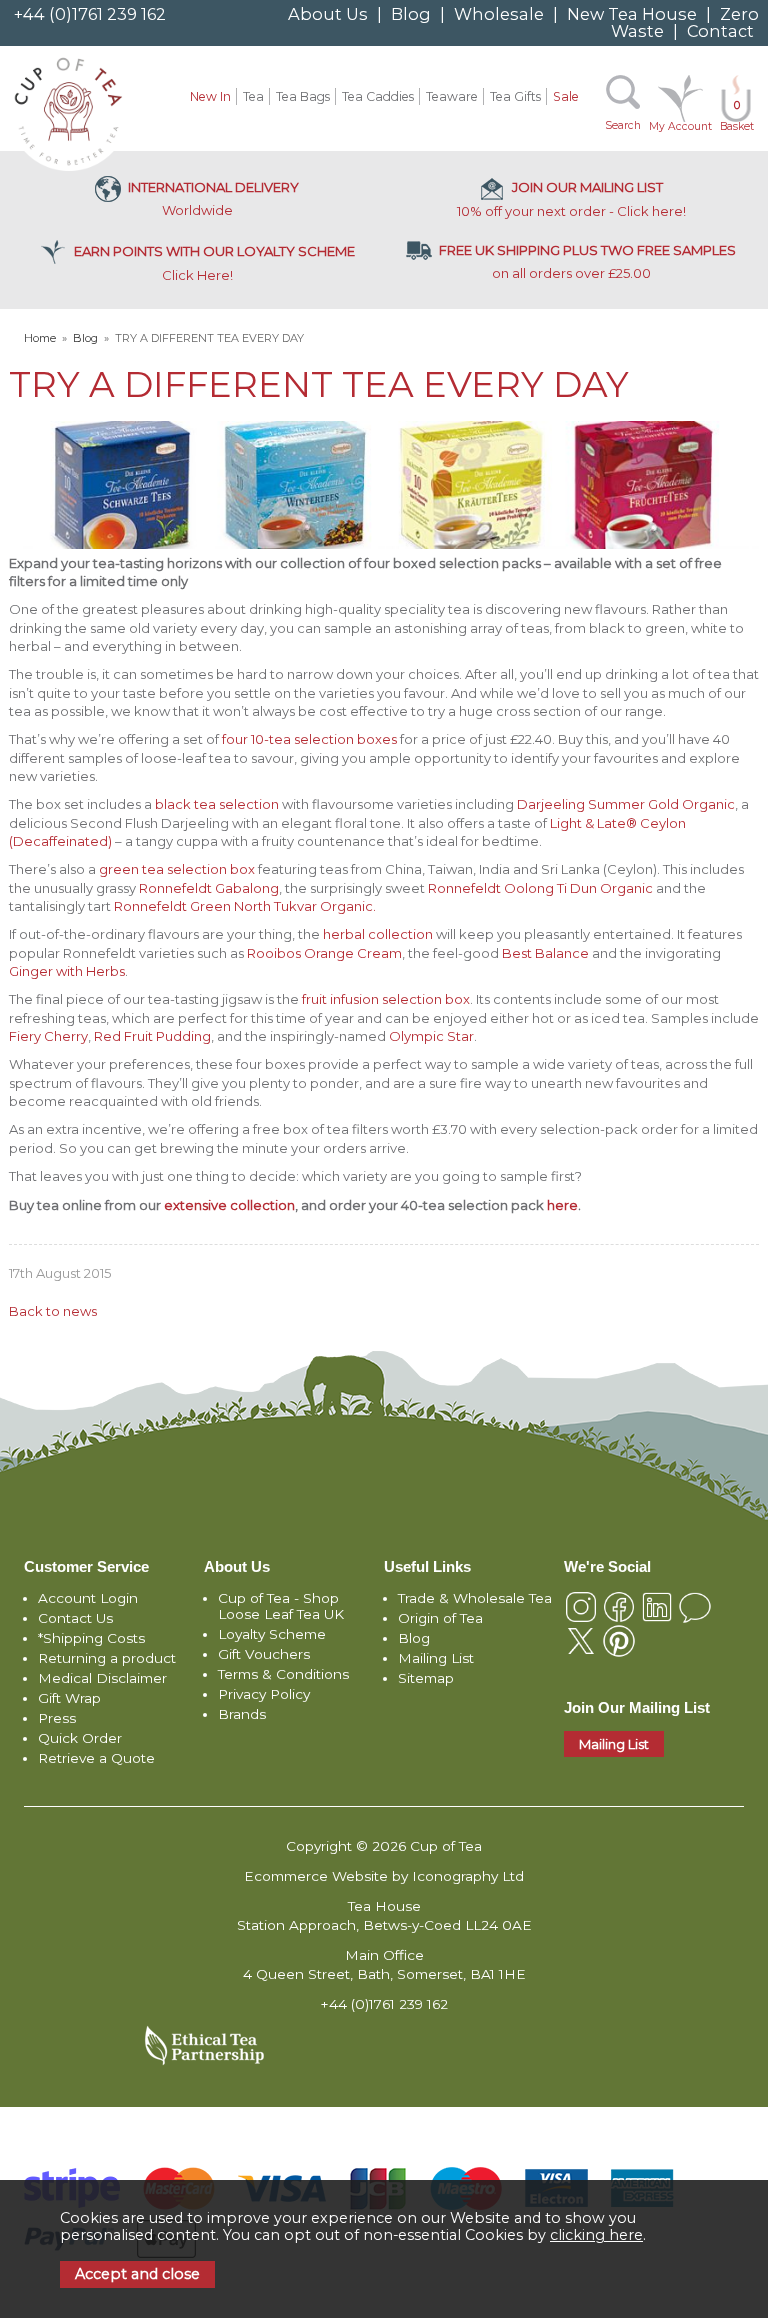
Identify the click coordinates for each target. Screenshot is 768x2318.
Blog (411, 14)
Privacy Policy (264, 1694)
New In (210, 96)
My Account (680, 126)
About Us (328, 14)
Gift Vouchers (264, 1654)
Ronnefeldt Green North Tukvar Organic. (245, 906)
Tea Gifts (515, 96)
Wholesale (499, 14)
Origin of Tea (440, 1618)
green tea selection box (177, 869)
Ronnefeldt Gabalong (209, 888)
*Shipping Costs (91, 1638)
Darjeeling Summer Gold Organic (626, 804)
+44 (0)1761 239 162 (90, 14)
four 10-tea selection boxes (309, 739)
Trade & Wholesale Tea (475, 1598)
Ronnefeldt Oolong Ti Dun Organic (540, 888)
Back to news (53, 1311)
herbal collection (378, 934)
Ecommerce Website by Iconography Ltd (384, 1876)
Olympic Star (431, 1036)
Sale (566, 96)
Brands (242, 1714)
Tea (253, 96)
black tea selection (217, 804)
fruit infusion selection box (386, 999)
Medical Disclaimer (102, 1678)
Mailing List (436, 1658)
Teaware (452, 96)
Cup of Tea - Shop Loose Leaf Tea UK (281, 1606)
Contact (720, 31)
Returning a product (107, 1658)
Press (57, 1718)
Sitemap (426, 1678)
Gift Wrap (69, 1698)
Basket (737, 116)
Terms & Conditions (283, 1674)
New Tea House (632, 14)
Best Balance (545, 953)
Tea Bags (303, 96)
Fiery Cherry (48, 1036)
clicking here (596, 2235)
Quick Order (80, 1738)
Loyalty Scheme (272, 1634)
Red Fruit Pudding (152, 1036)
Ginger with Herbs (67, 971)
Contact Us (75, 1618)
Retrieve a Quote (96, 1758)
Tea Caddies (378, 96)
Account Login (88, 1598)
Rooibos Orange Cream (324, 953)
